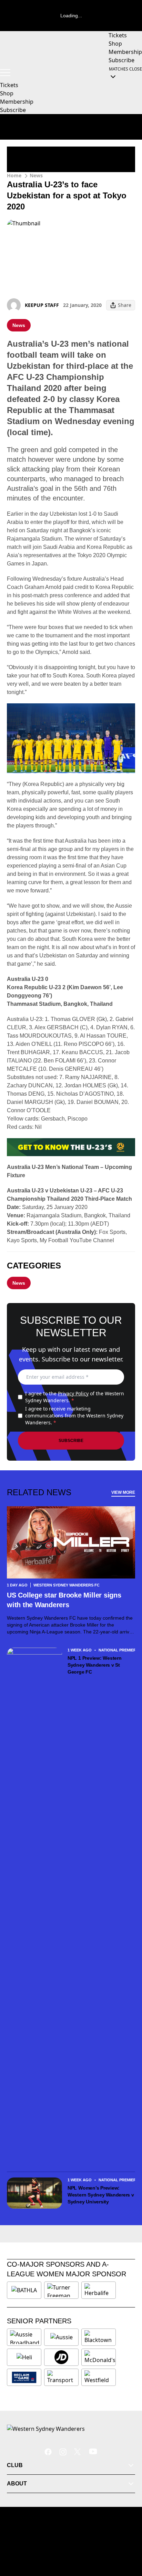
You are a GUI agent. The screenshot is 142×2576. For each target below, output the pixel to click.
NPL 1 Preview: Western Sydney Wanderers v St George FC (95, 1665)
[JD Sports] (61, 2357)
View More (123, 1492)
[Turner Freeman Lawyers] (61, 2290)
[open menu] (5, 73)
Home (14, 175)
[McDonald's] (100, 2357)
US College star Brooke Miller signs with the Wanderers (64, 1600)
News (36, 175)
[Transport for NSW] (61, 2377)
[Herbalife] (99, 2290)
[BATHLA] (24, 2290)
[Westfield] (99, 2377)
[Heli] (24, 2357)
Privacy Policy (73, 1393)
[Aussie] (61, 2337)
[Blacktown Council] (99, 2337)
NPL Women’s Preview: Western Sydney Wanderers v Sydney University (101, 2195)
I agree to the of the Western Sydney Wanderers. (75, 1397)
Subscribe (71, 1441)
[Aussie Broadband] (25, 2337)
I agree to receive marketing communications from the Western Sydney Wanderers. (74, 1416)
